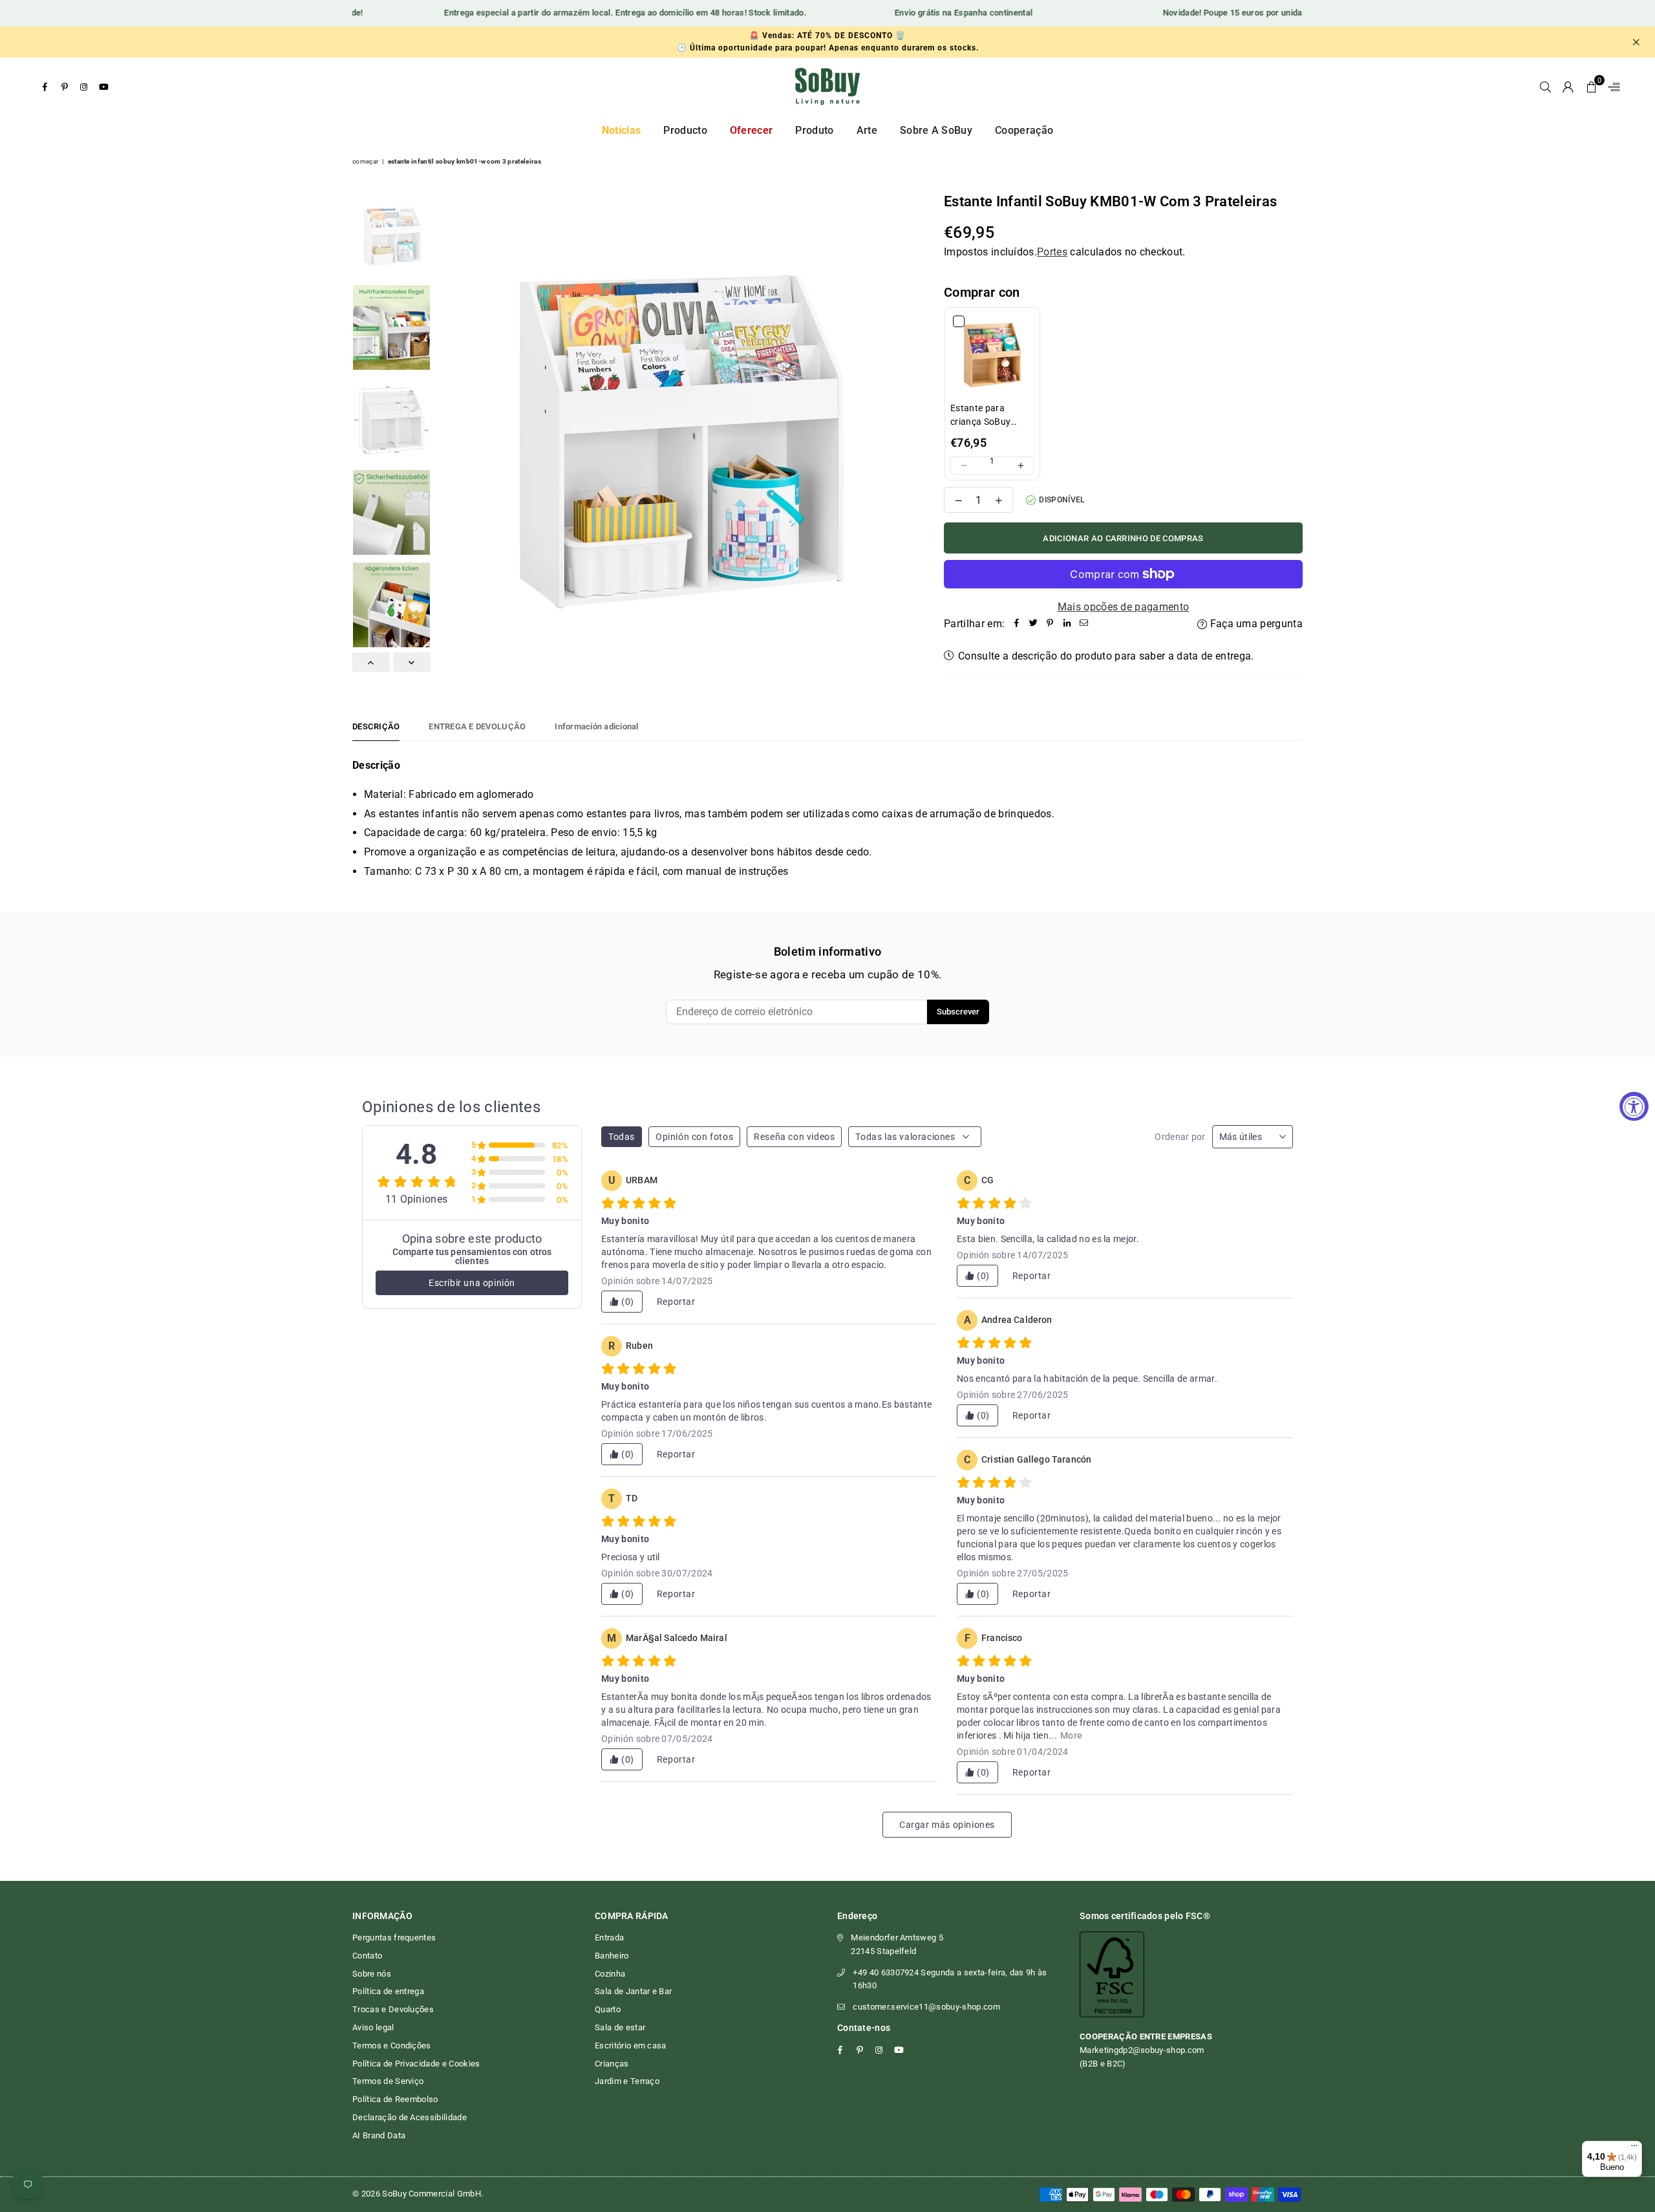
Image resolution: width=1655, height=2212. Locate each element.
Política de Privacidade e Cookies (416, 2064)
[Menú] (1634, 2149)
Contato (367, 1956)
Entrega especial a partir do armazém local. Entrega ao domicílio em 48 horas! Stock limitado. (590, 13)
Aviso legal (373, 2027)
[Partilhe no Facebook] (1016, 624)
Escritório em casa (631, 2046)
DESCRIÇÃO (376, 726)
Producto (685, 130)
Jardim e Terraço (627, 2081)
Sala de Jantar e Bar (633, 1991)
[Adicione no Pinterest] (1050, 624)
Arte (867, 130)
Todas (622, 1137)
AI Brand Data (379, 2135)
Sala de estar (620, 2027)
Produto (814, 130)
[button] (1591, 87)
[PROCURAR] (1545, 87)
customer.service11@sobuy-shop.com (926, 2007)
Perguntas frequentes (394, 1938)
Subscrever (958, 1012)
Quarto (608, 2009)
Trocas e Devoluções (393, 2009)
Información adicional (596, 726)
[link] (992, 355)
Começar (365, 161)
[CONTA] (1568, 87)
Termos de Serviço (388, 2081)
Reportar (676, 1302)
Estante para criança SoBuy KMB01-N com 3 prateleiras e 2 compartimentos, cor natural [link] (986, 416)
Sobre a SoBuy (936, 130)
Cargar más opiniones (947, 1825)
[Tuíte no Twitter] (1033, 624)
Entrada (609, 1938)
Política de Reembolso (395, 2099)
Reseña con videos (794, 1137)
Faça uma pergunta (1255, 624)
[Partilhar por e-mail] (1084, 624)
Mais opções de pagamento (1124, 607)
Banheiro (612, 1956)
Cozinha (610, 1974)
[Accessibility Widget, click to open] (1634, 1106)
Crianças (612, 2064)
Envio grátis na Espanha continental (927, 13)
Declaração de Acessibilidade (410, 2117)
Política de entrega (388, 1991)
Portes (1052, 252)
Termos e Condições (392, 2046)
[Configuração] (1611, 87)
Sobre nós (372, 1974)
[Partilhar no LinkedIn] (1067, 624)
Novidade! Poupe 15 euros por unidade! (1202, 13)
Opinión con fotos (694, 1137)
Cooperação (1024, 130)
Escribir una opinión (472, 1283)
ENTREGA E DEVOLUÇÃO (477, 726)
